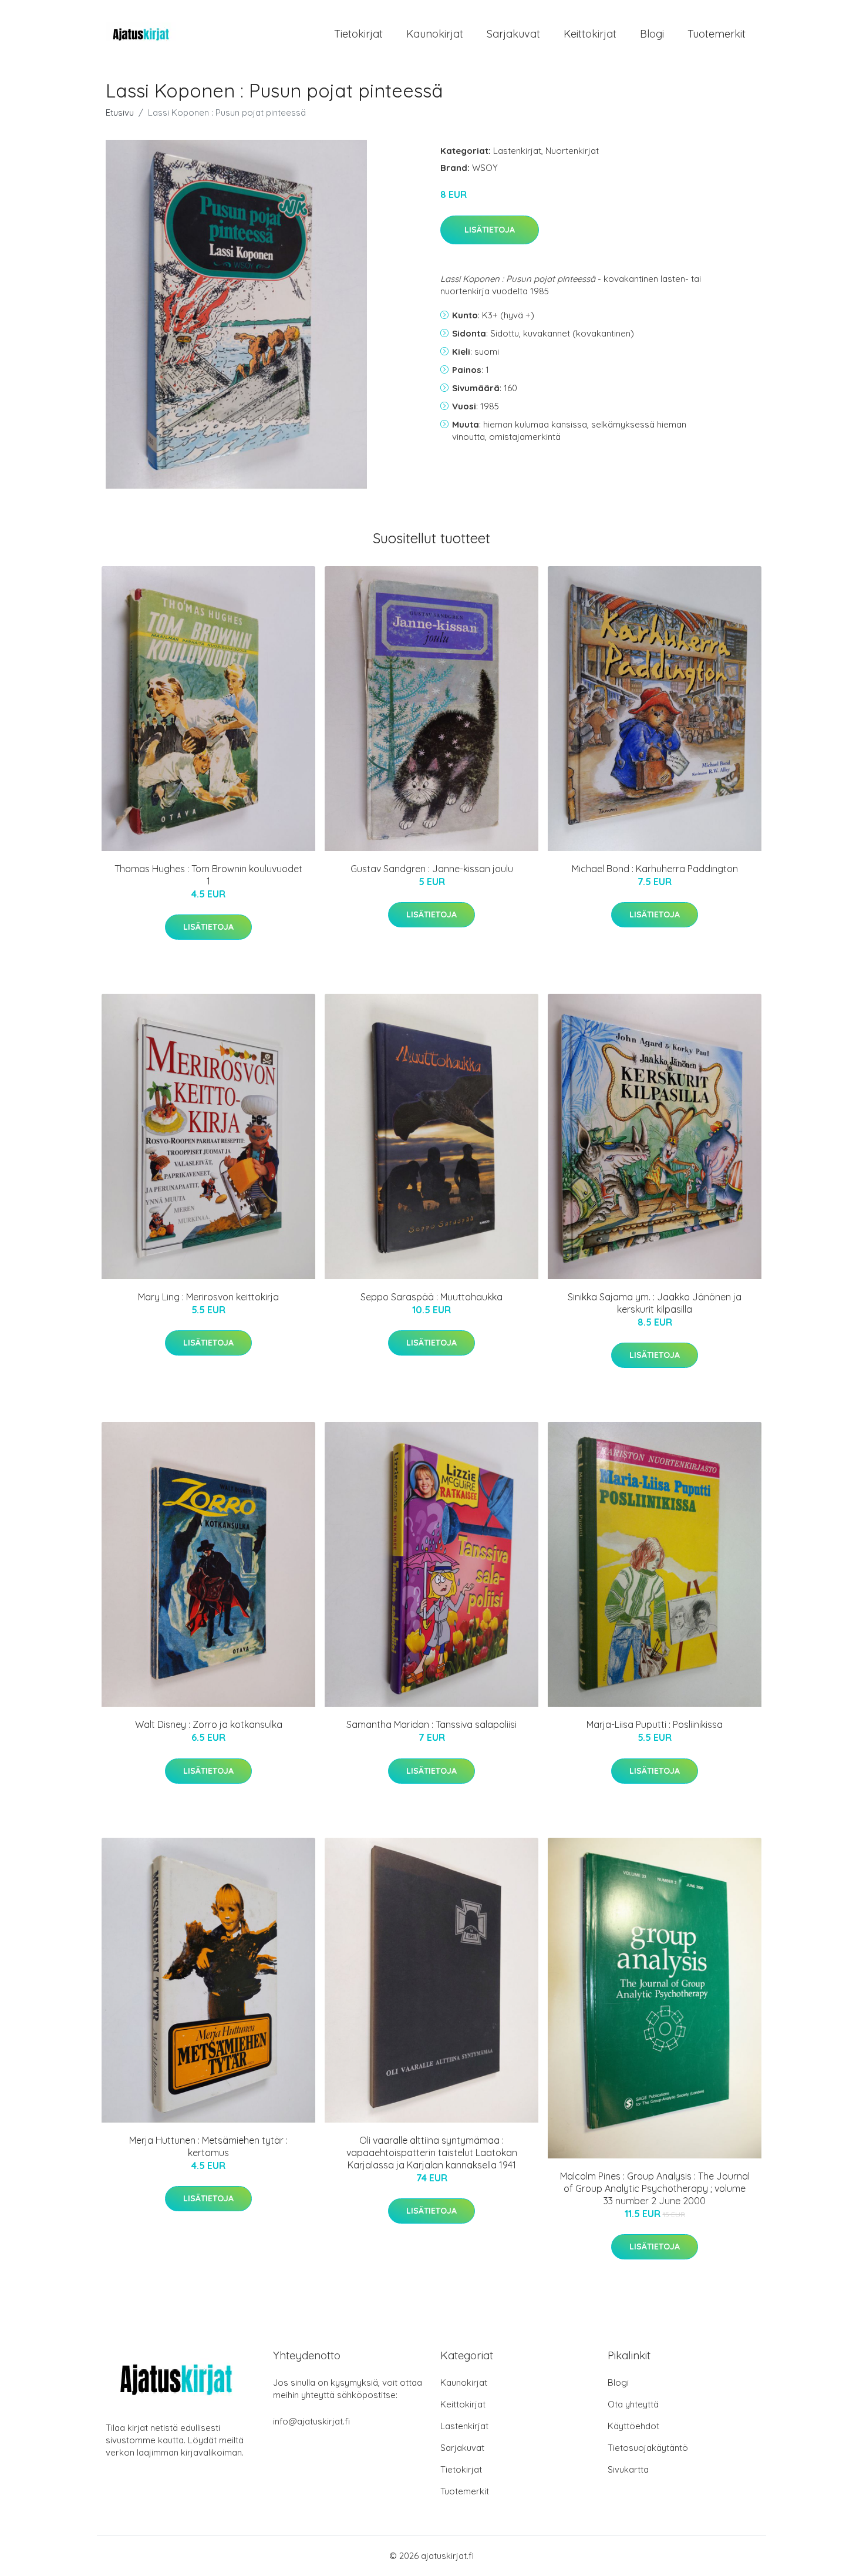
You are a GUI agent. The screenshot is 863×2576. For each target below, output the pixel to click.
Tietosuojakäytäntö (648, 2448)
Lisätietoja (490, 230)
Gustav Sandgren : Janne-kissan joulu (432, 869)
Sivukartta (628, 2469)
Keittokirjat (590, 34)
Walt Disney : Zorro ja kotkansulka (209, 1724)
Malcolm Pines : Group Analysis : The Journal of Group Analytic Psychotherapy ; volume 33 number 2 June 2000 (655, 2188)
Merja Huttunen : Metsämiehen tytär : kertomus (208, 2146)
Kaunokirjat (435, 34)
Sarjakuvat (513, 34)
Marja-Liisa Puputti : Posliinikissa (655, 1724)
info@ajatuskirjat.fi (311, 2421)
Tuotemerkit (717, 34)
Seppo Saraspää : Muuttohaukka (431, 1297)
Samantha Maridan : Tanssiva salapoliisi (431, 1724)
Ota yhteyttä (633, 2404)
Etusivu (120, 112)
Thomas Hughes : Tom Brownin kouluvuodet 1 (208, 875)
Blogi (652, 34)
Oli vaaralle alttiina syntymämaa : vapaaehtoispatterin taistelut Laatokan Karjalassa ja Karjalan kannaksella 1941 (432, 2153)
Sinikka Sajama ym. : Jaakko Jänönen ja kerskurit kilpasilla (655, 1303)
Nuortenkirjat (572, 151)
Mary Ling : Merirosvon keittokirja (208, 1297)
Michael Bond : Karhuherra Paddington (655, 869)
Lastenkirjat (517, 151)
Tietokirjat (358, 34)
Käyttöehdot (633, 2426)
